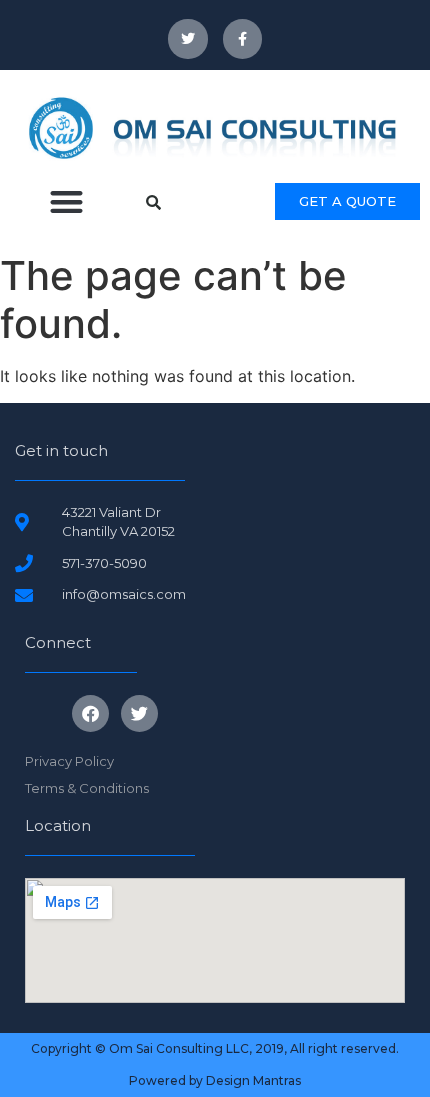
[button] (66, 202)
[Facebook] (90, 713)
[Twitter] (187, 38)
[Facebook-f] (242, 38)
